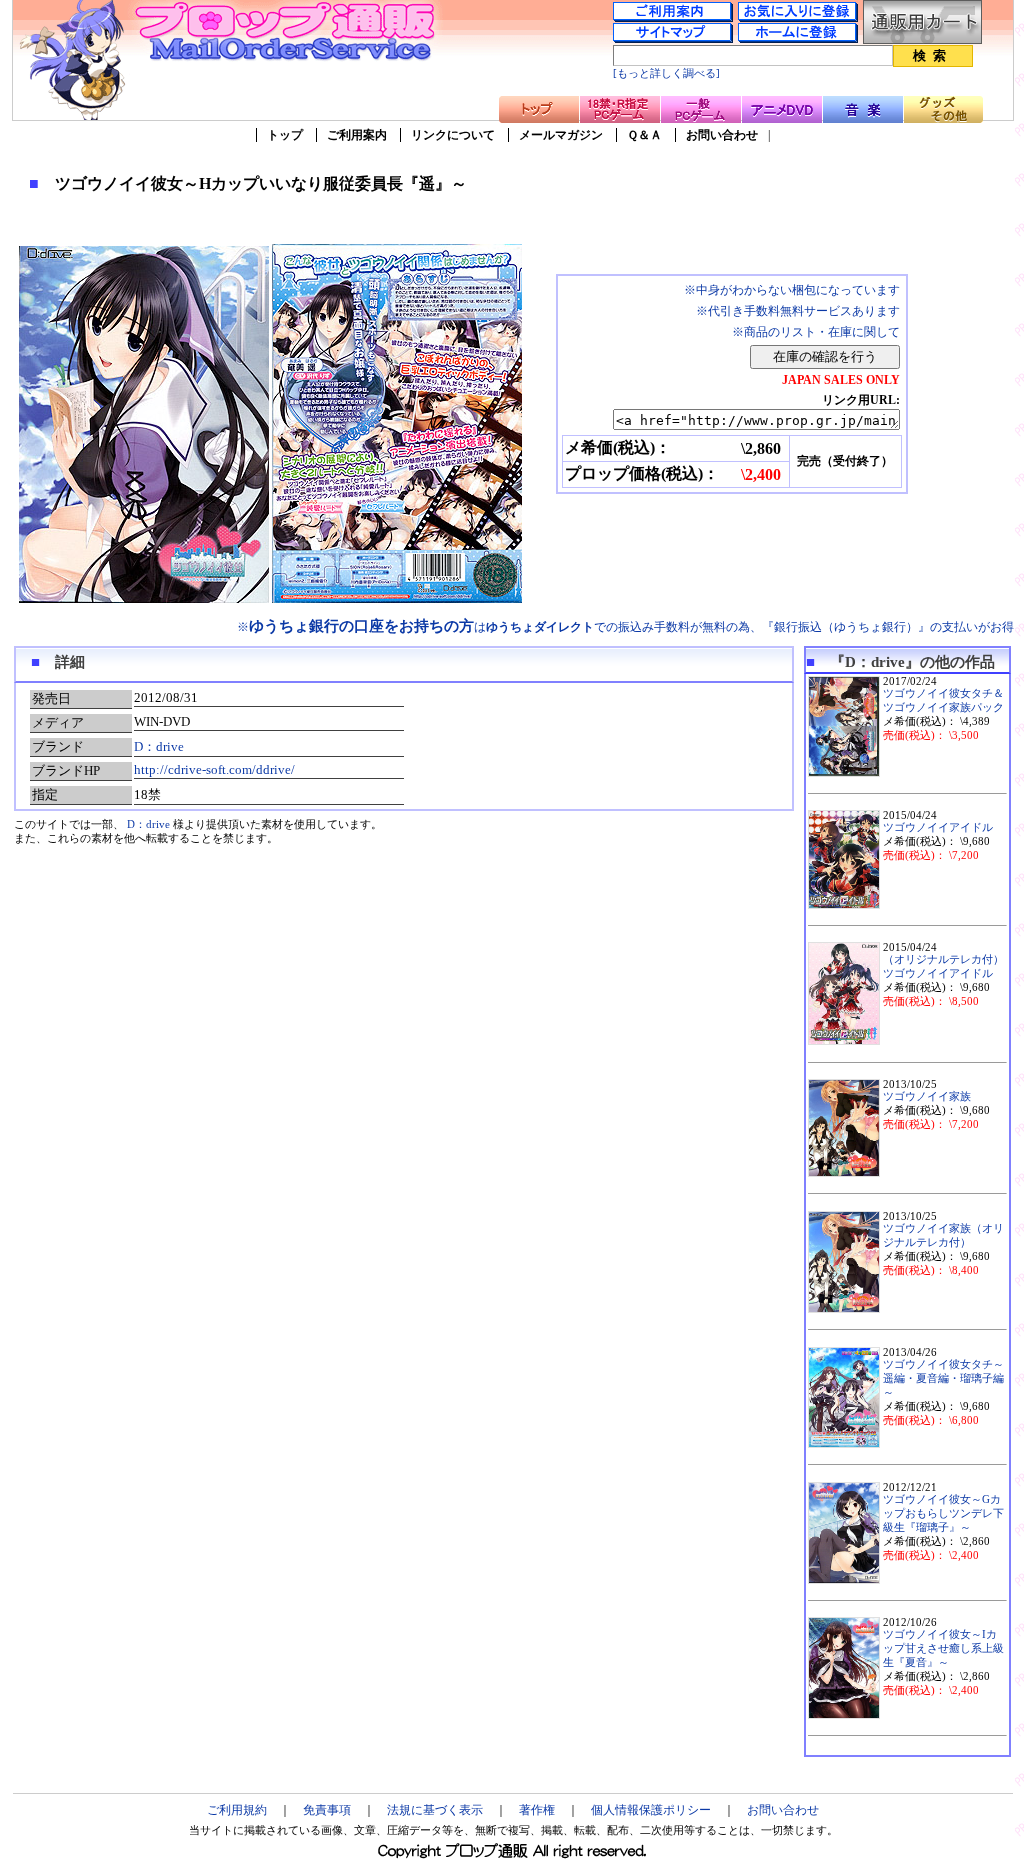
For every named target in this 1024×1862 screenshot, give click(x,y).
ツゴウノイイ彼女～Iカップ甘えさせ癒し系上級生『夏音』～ (943, 1648)
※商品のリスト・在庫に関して (816, 332)
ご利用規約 (237, 1810)
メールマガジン (561, 135)
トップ (285, 135)
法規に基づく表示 (435, 1810)
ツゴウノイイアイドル (938, 827)
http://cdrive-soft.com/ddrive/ (214, 769)
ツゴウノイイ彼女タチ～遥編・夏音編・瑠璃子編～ (943, 1378)
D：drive (159, 746)
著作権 (537, 1810)
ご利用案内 (357, 135)
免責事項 (327, 1810)
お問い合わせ (722, 135)
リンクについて (453, 135)
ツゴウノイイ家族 (927, 1096)
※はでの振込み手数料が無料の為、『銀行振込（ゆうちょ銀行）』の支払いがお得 (625, 627)
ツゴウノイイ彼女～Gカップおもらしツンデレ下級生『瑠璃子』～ (943, 1513)
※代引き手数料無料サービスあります (798, 311)
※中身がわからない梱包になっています (792, 290)
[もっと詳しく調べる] (666, 73)
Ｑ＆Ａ (644, 135)
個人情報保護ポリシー (651, 1810)
